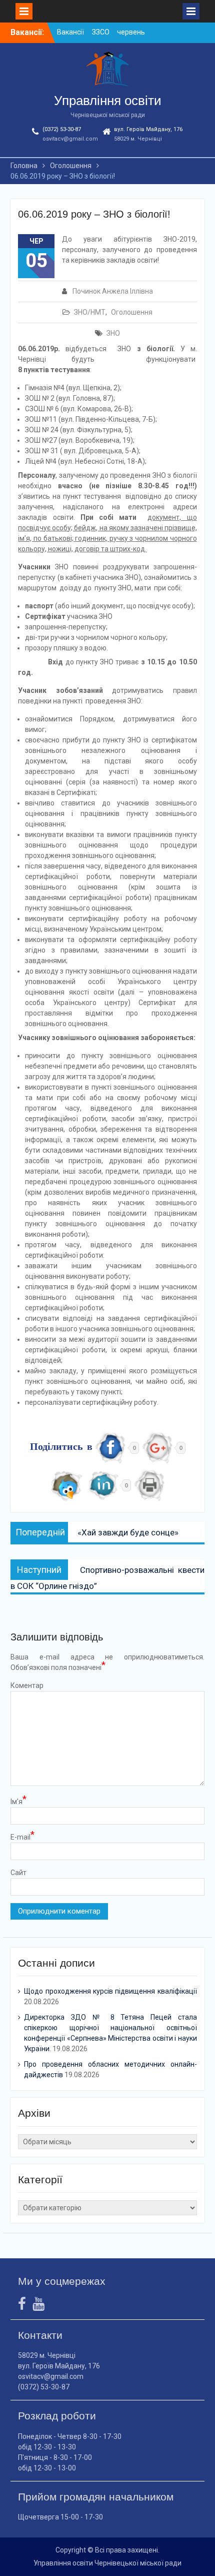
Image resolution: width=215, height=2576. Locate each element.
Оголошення (132, 312)
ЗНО (113, 333)
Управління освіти (108, 101)
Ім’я (18, 1801)
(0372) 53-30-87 (62, 129)
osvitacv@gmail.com (70, 139)
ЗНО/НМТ (90, 312)
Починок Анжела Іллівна (113, 291)
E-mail (22, 1837)
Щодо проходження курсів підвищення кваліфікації (110, 1991)
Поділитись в (61, 1448)
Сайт (18, 1873)
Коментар (27, 1685)
